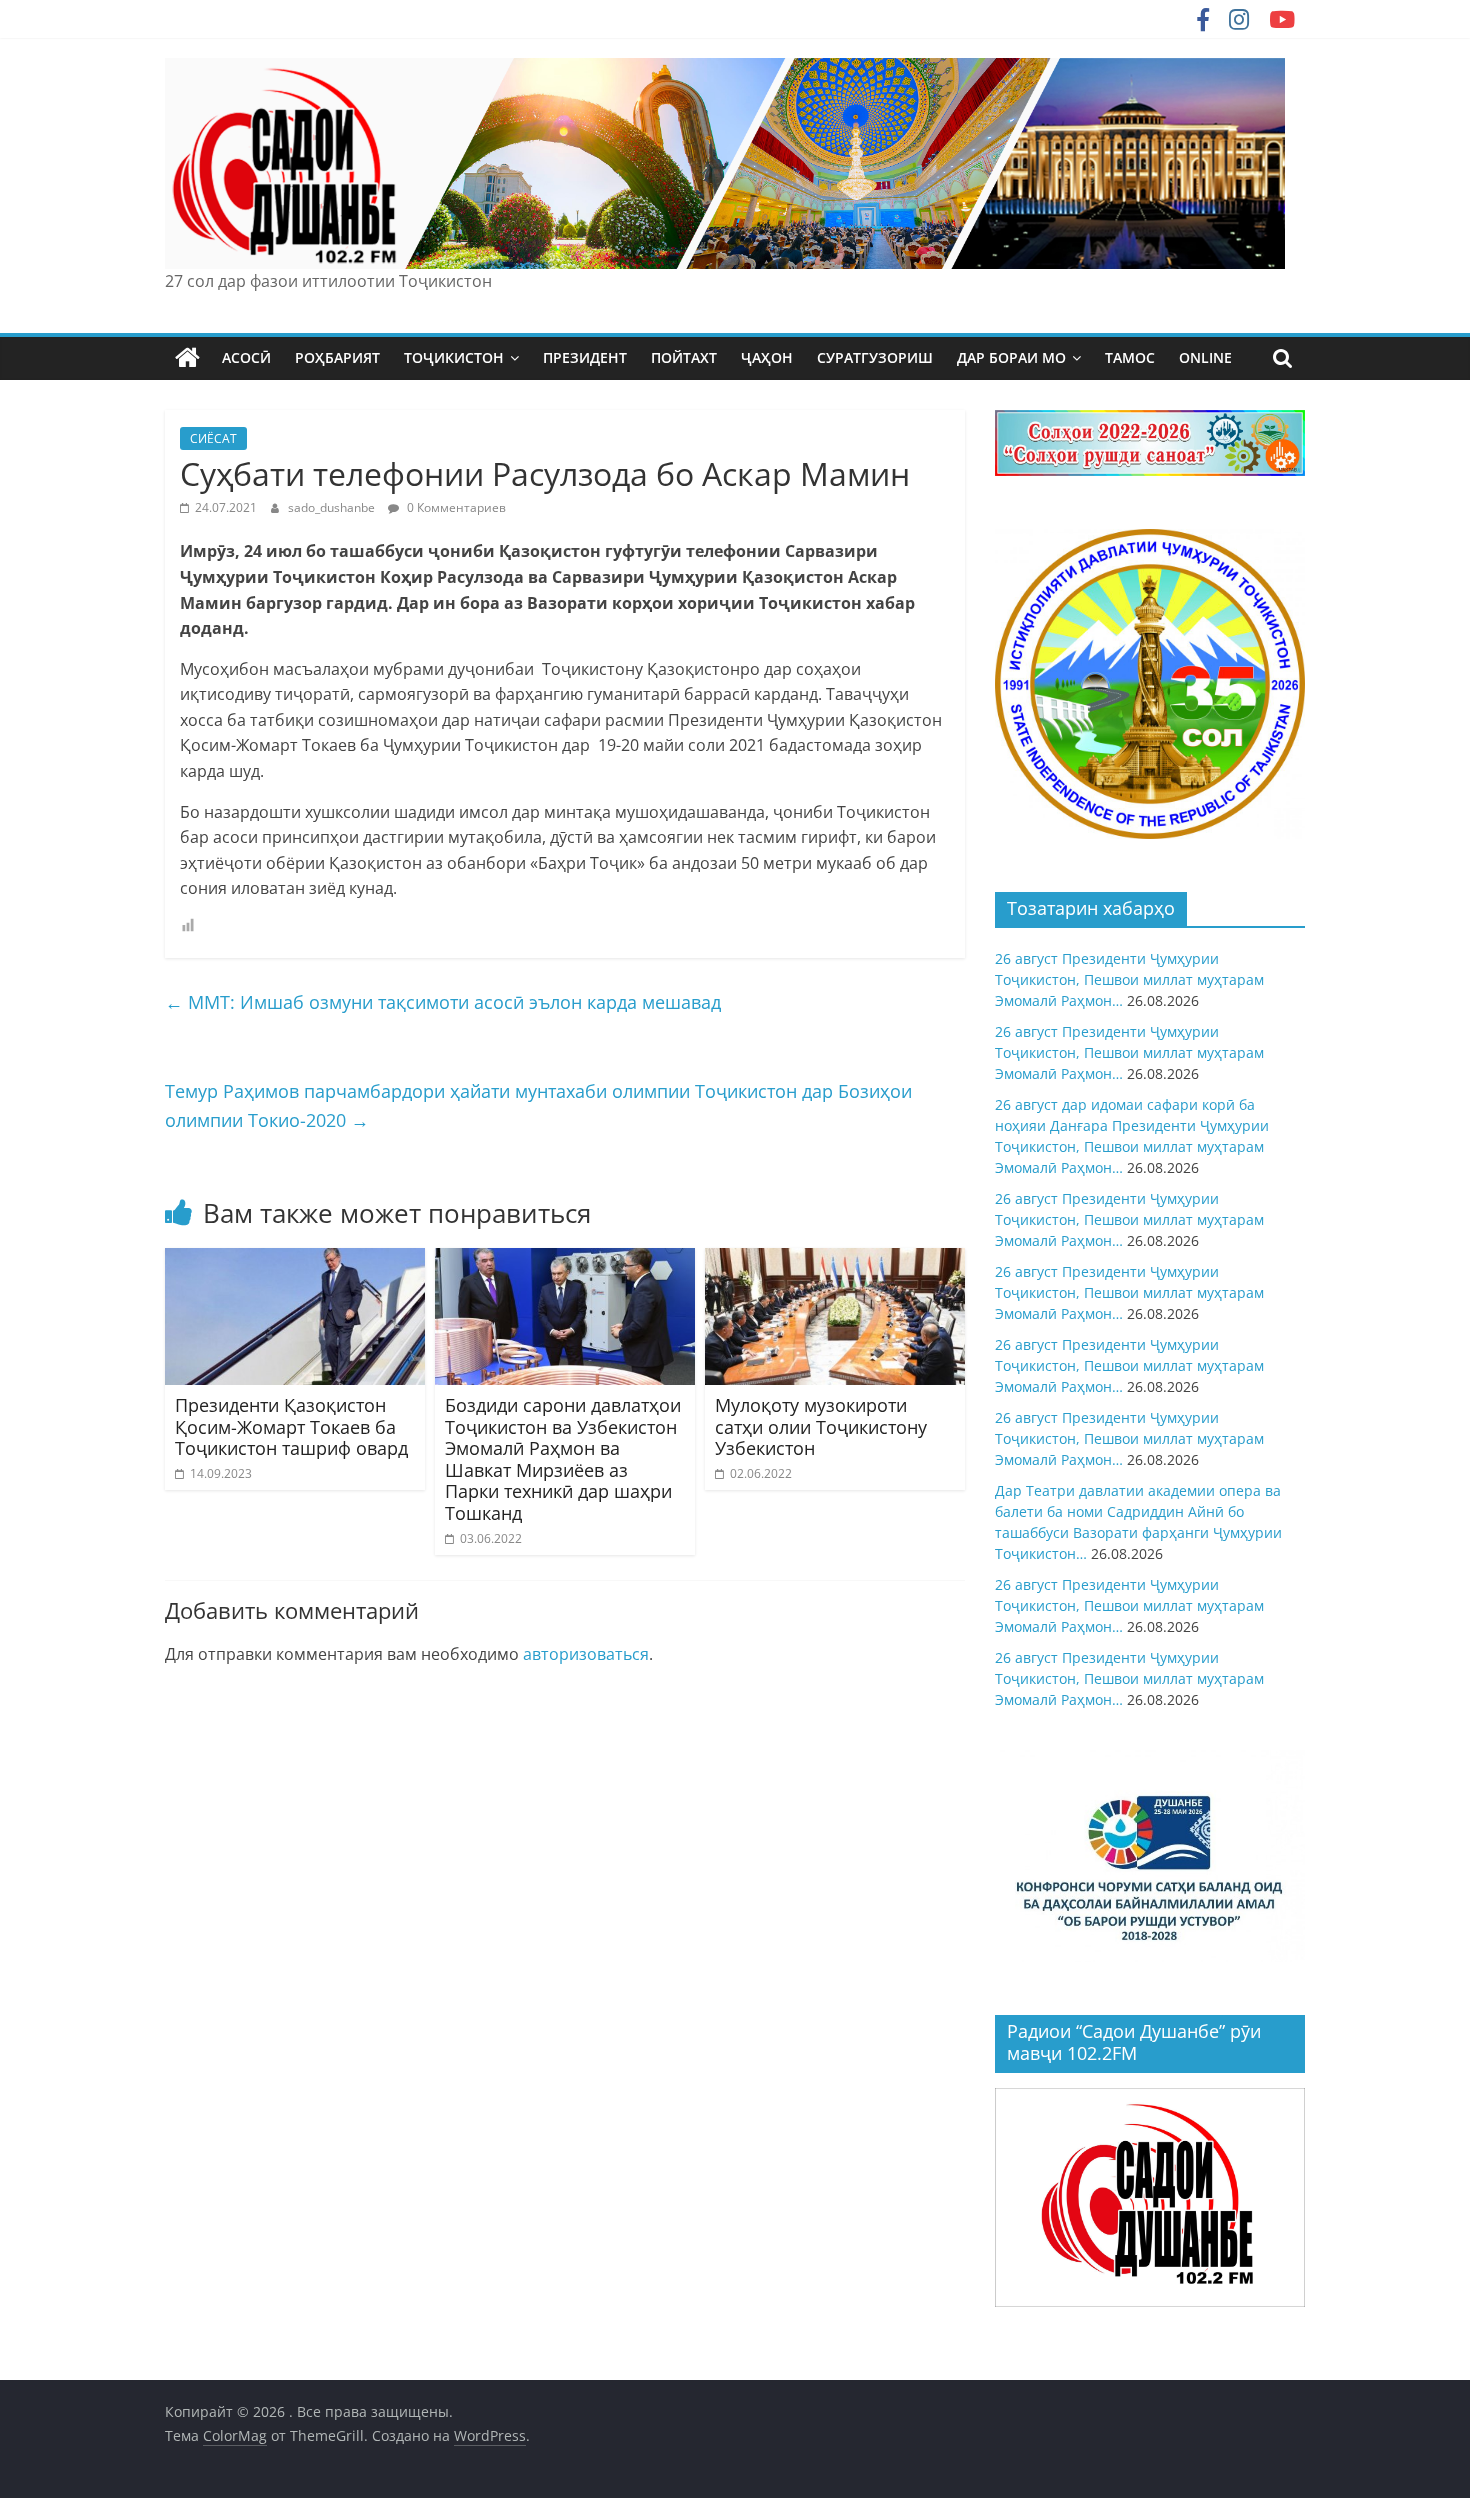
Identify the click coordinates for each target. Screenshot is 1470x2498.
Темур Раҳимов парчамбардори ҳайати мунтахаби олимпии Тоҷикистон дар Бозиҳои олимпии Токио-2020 (538, 1105)
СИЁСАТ (213, 438)
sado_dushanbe (333, 507)
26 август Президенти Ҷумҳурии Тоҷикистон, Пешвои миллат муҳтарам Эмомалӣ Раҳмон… (1129, 979)
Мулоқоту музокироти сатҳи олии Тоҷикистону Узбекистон (821, 1426)
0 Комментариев (455, 507)
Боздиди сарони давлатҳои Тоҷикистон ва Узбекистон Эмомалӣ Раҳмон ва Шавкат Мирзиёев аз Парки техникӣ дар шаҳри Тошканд (563, 1459)
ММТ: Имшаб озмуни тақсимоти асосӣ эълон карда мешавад (443, 1002)
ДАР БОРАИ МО (1011, 357)
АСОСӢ (246, 357)
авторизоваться (586, 1654)
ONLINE (1205, 357)
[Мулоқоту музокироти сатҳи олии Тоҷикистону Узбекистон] (835, 1260)
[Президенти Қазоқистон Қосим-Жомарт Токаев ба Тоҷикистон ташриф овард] (295, 1260)
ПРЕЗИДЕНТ (585, 357)
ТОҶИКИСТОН (454, 357)
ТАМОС (1130, 357)
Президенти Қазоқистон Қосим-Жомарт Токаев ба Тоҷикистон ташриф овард (291, 1426)
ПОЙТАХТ (684, 357)
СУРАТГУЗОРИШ (875, 357)
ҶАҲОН (767, 357)
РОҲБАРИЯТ (337, 357)
